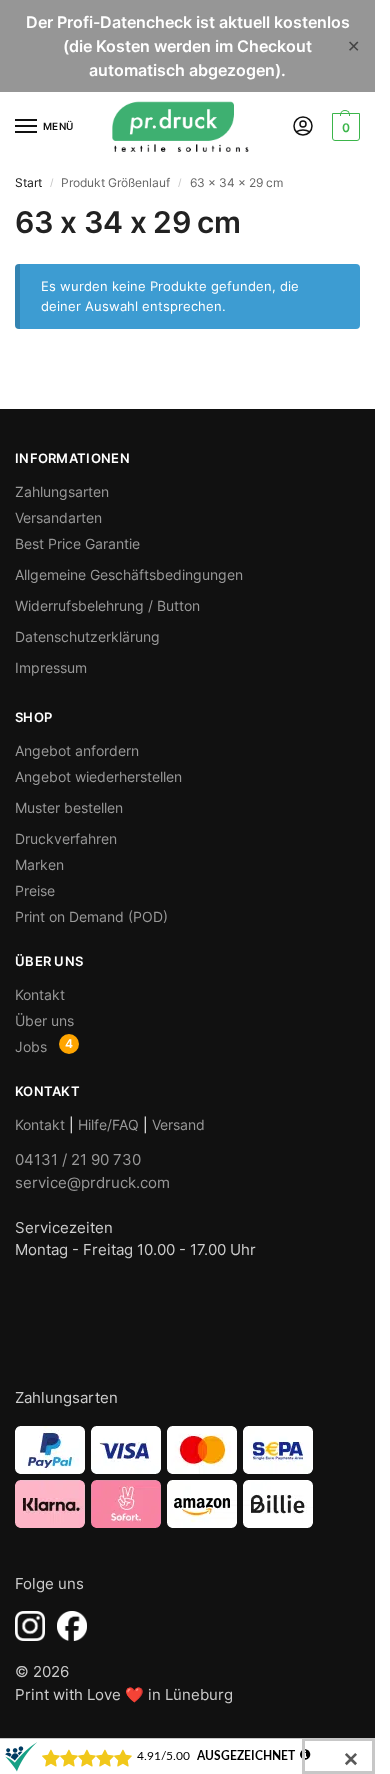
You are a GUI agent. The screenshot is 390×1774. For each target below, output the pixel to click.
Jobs (31, 1046)
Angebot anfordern (77, 750)
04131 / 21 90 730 (78, 1159)
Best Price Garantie (77, 543)
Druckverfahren (66, 838)
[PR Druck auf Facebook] (72, 1626)
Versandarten (58, 517)
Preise (35, 890)
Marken (39, 864)
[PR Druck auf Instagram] (30, 1626)
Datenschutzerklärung (87, 636)
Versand (178, 1124)
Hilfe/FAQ (108, 1124)
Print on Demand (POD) (91, 916)
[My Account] (303, 127)
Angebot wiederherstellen (98, 776)
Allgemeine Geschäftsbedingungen (129, 574)
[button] (343, 127)
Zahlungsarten (62, 491)
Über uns (44, 1020)
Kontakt (40, 994)
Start (28, 182)
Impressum (51, 667)
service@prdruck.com (92, 1182)
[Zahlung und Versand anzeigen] (187, 1477)
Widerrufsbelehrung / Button (107, 605)
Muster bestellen (69, 807)
